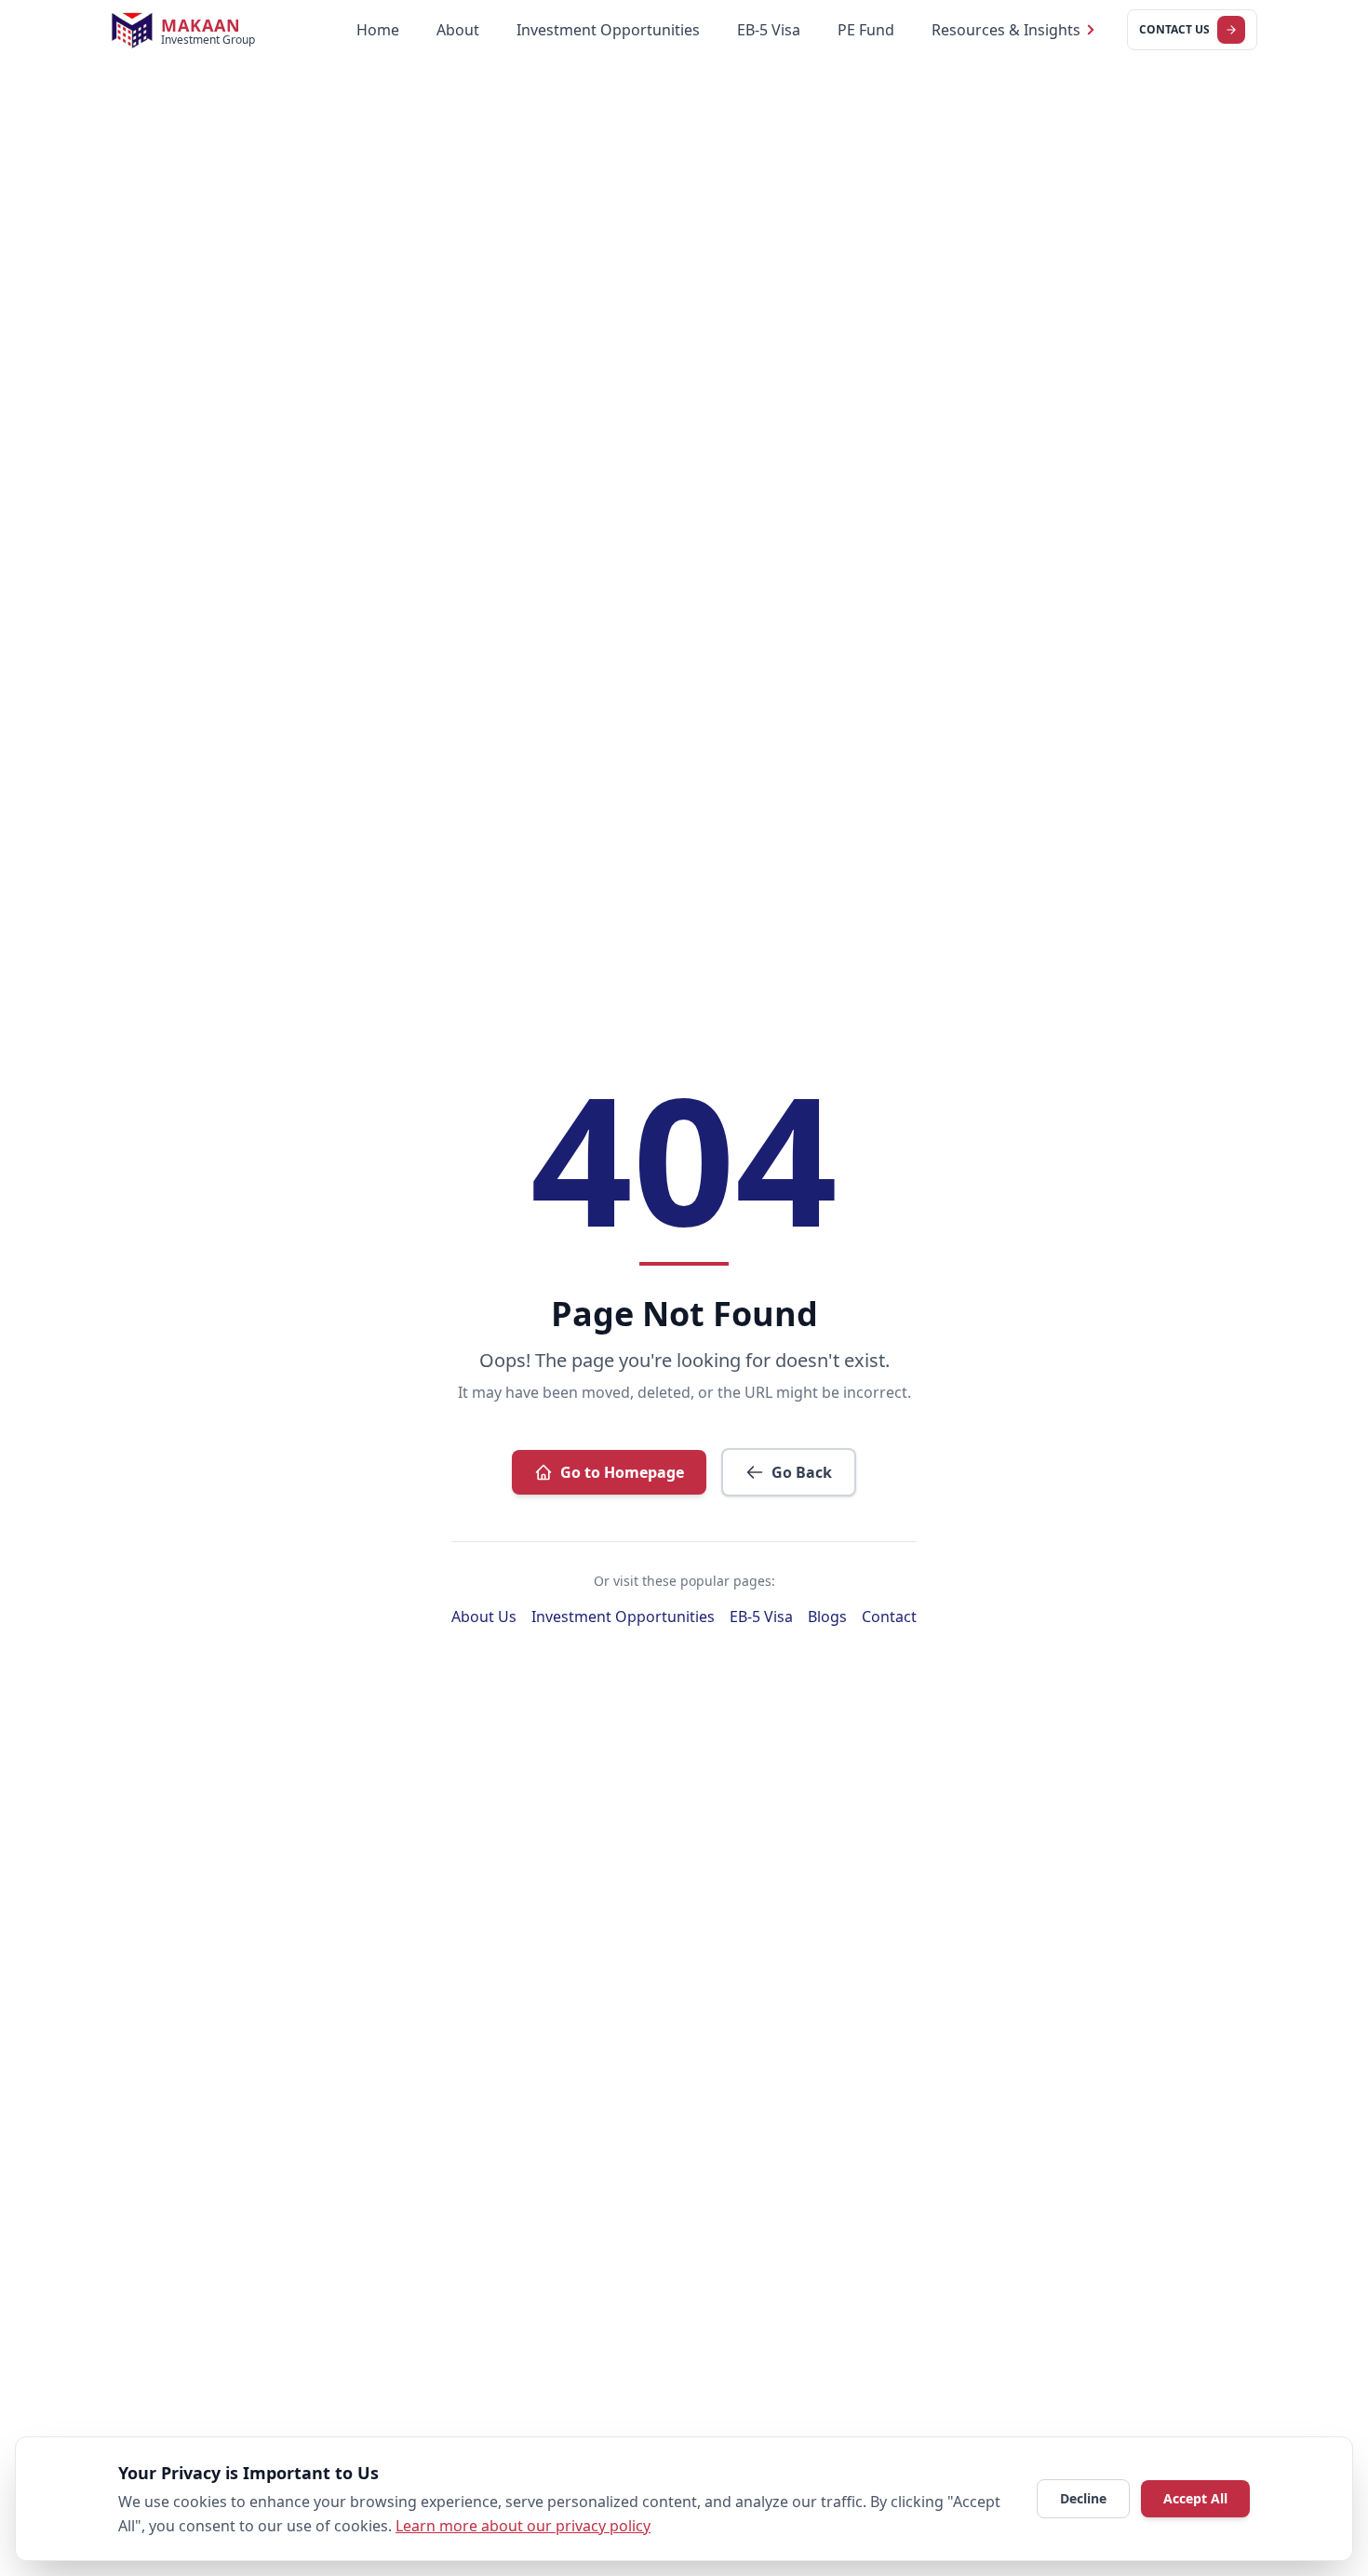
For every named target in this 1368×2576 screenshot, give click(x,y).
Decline (1083, 2498)
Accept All (1195, 2498)
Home (378, 30)
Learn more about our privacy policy (523, 2526)
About (458, 30)
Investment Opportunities (608, 30)
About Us (484, 1617)
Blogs (827, 1617)
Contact (889, 1617)
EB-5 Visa (769, 30)
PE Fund (866, 30)
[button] (1014, 30)
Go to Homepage (622, 1472)
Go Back (802, 1472)
